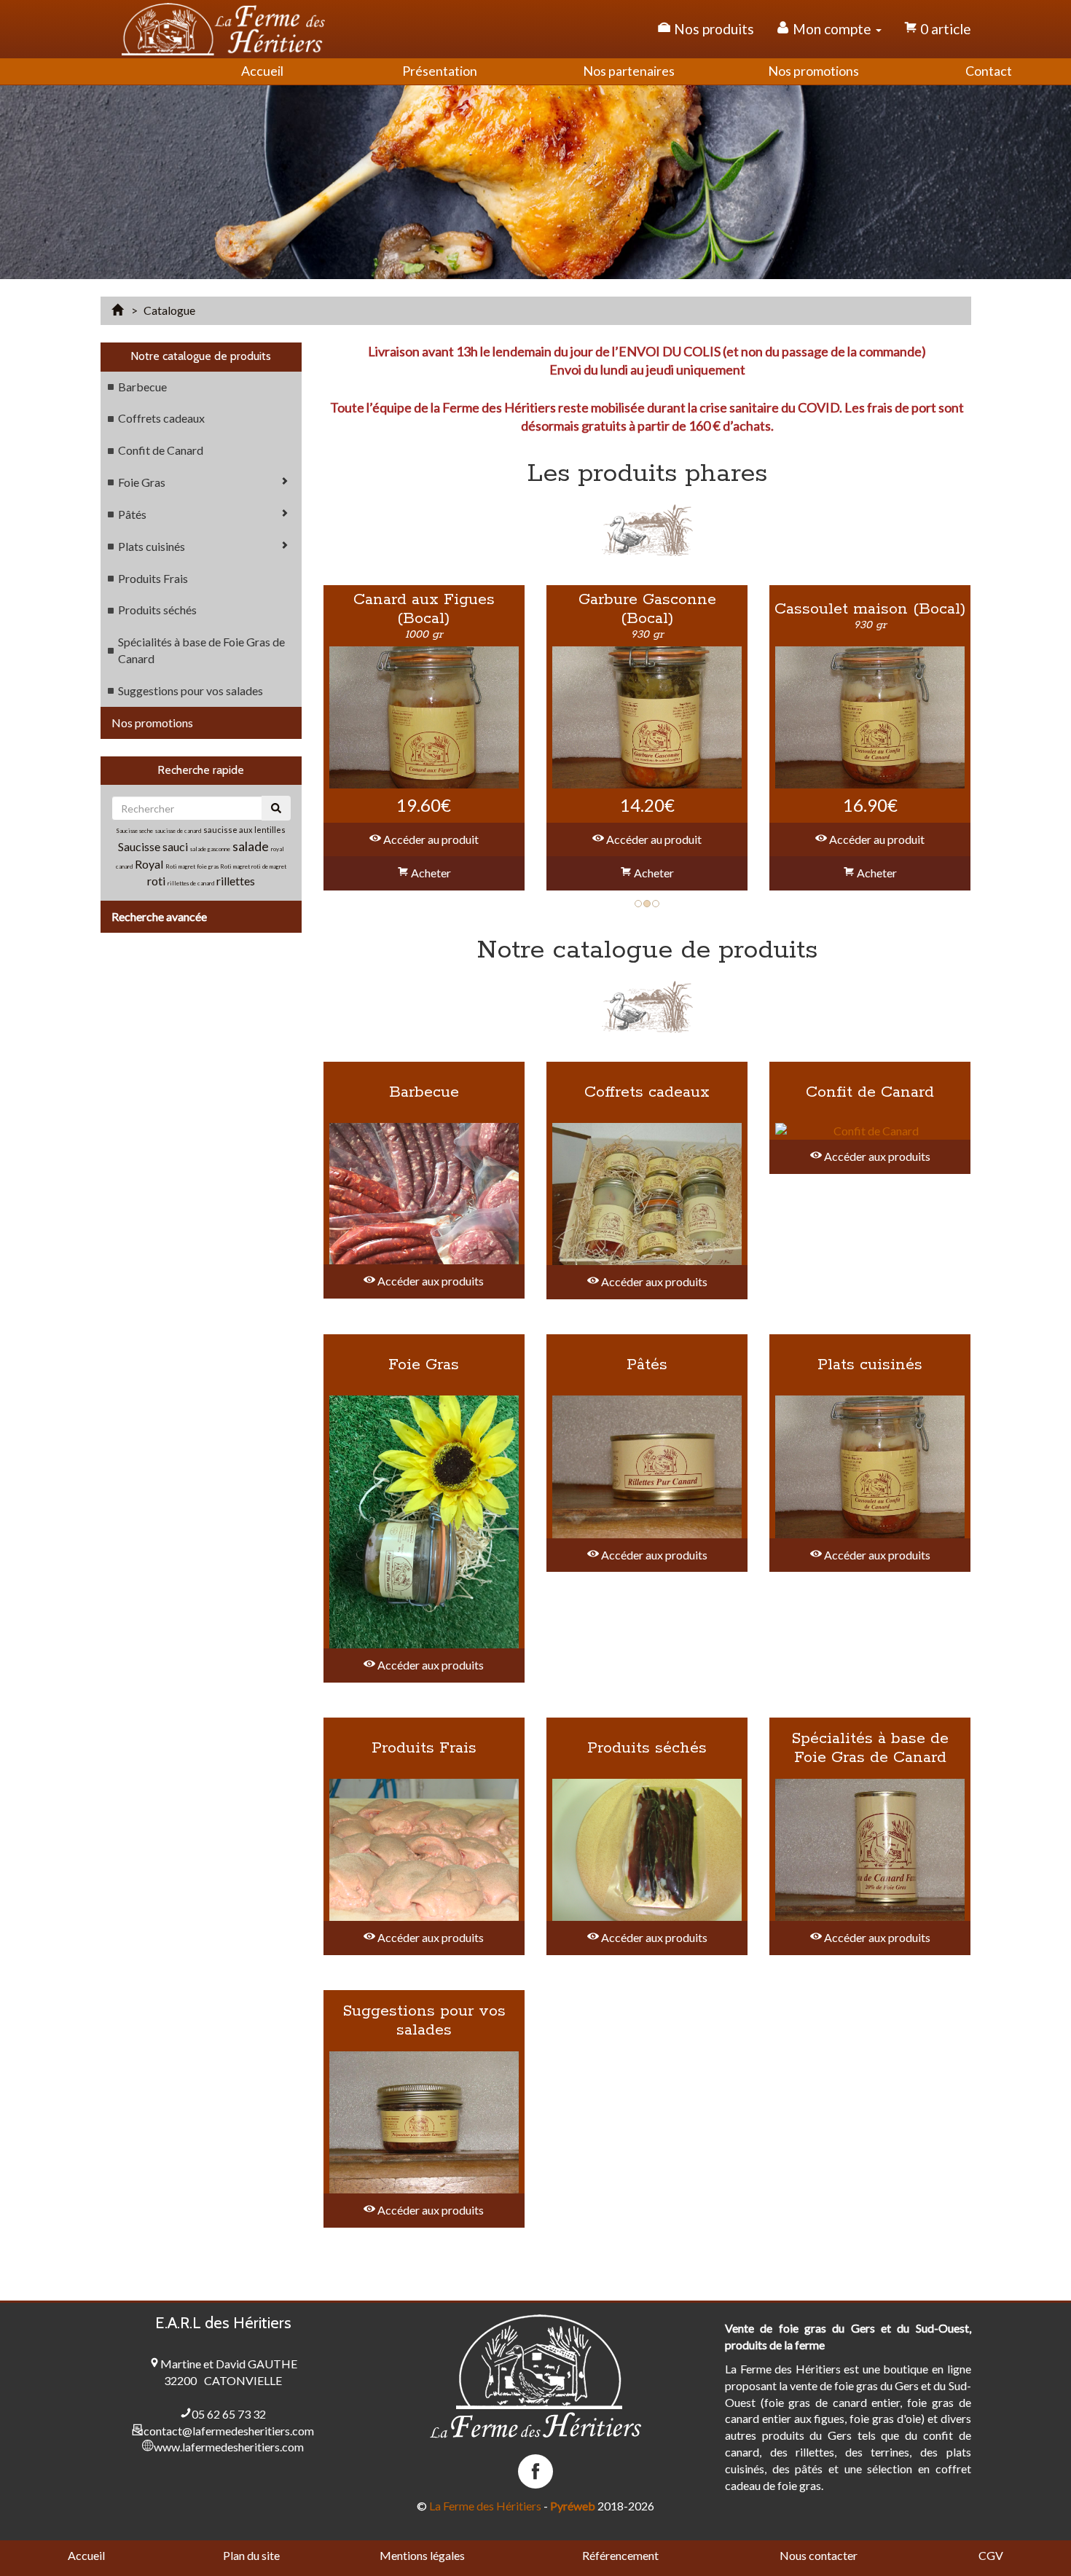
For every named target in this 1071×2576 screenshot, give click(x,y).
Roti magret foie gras (193, 866)
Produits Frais (153, 578)
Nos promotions (152, 723)
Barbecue (142, 387)
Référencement (620, 2555)
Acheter (430, 873)
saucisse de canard (178, 831)
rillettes (236, 881)
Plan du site (251, 2555)
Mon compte (832, 29)
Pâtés (132, 514)
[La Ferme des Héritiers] (224, 29)
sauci (175, 846)
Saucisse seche (134, 831)
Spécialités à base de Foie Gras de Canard (201, 650)
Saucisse (140, 846)
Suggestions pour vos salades (191, 690)
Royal (149, 864)
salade (251, 846)
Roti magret (236, 866)
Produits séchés (157, 610)
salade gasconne (210, 849)
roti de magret (269, 866)
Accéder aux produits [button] (429, 1281)
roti (157, 881)
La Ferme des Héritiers (485, 2506)
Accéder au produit (430, 839)
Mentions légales (422, 2555)
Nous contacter (819, 2555)
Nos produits (713, 29)
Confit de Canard (161, 450)
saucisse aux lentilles (244, 830)
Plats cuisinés (152, 546)
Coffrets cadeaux (161, 418)
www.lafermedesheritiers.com (229, 2447)
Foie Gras (142, 482)
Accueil (86, 2555)
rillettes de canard (191, 883)
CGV (991, 2555)
